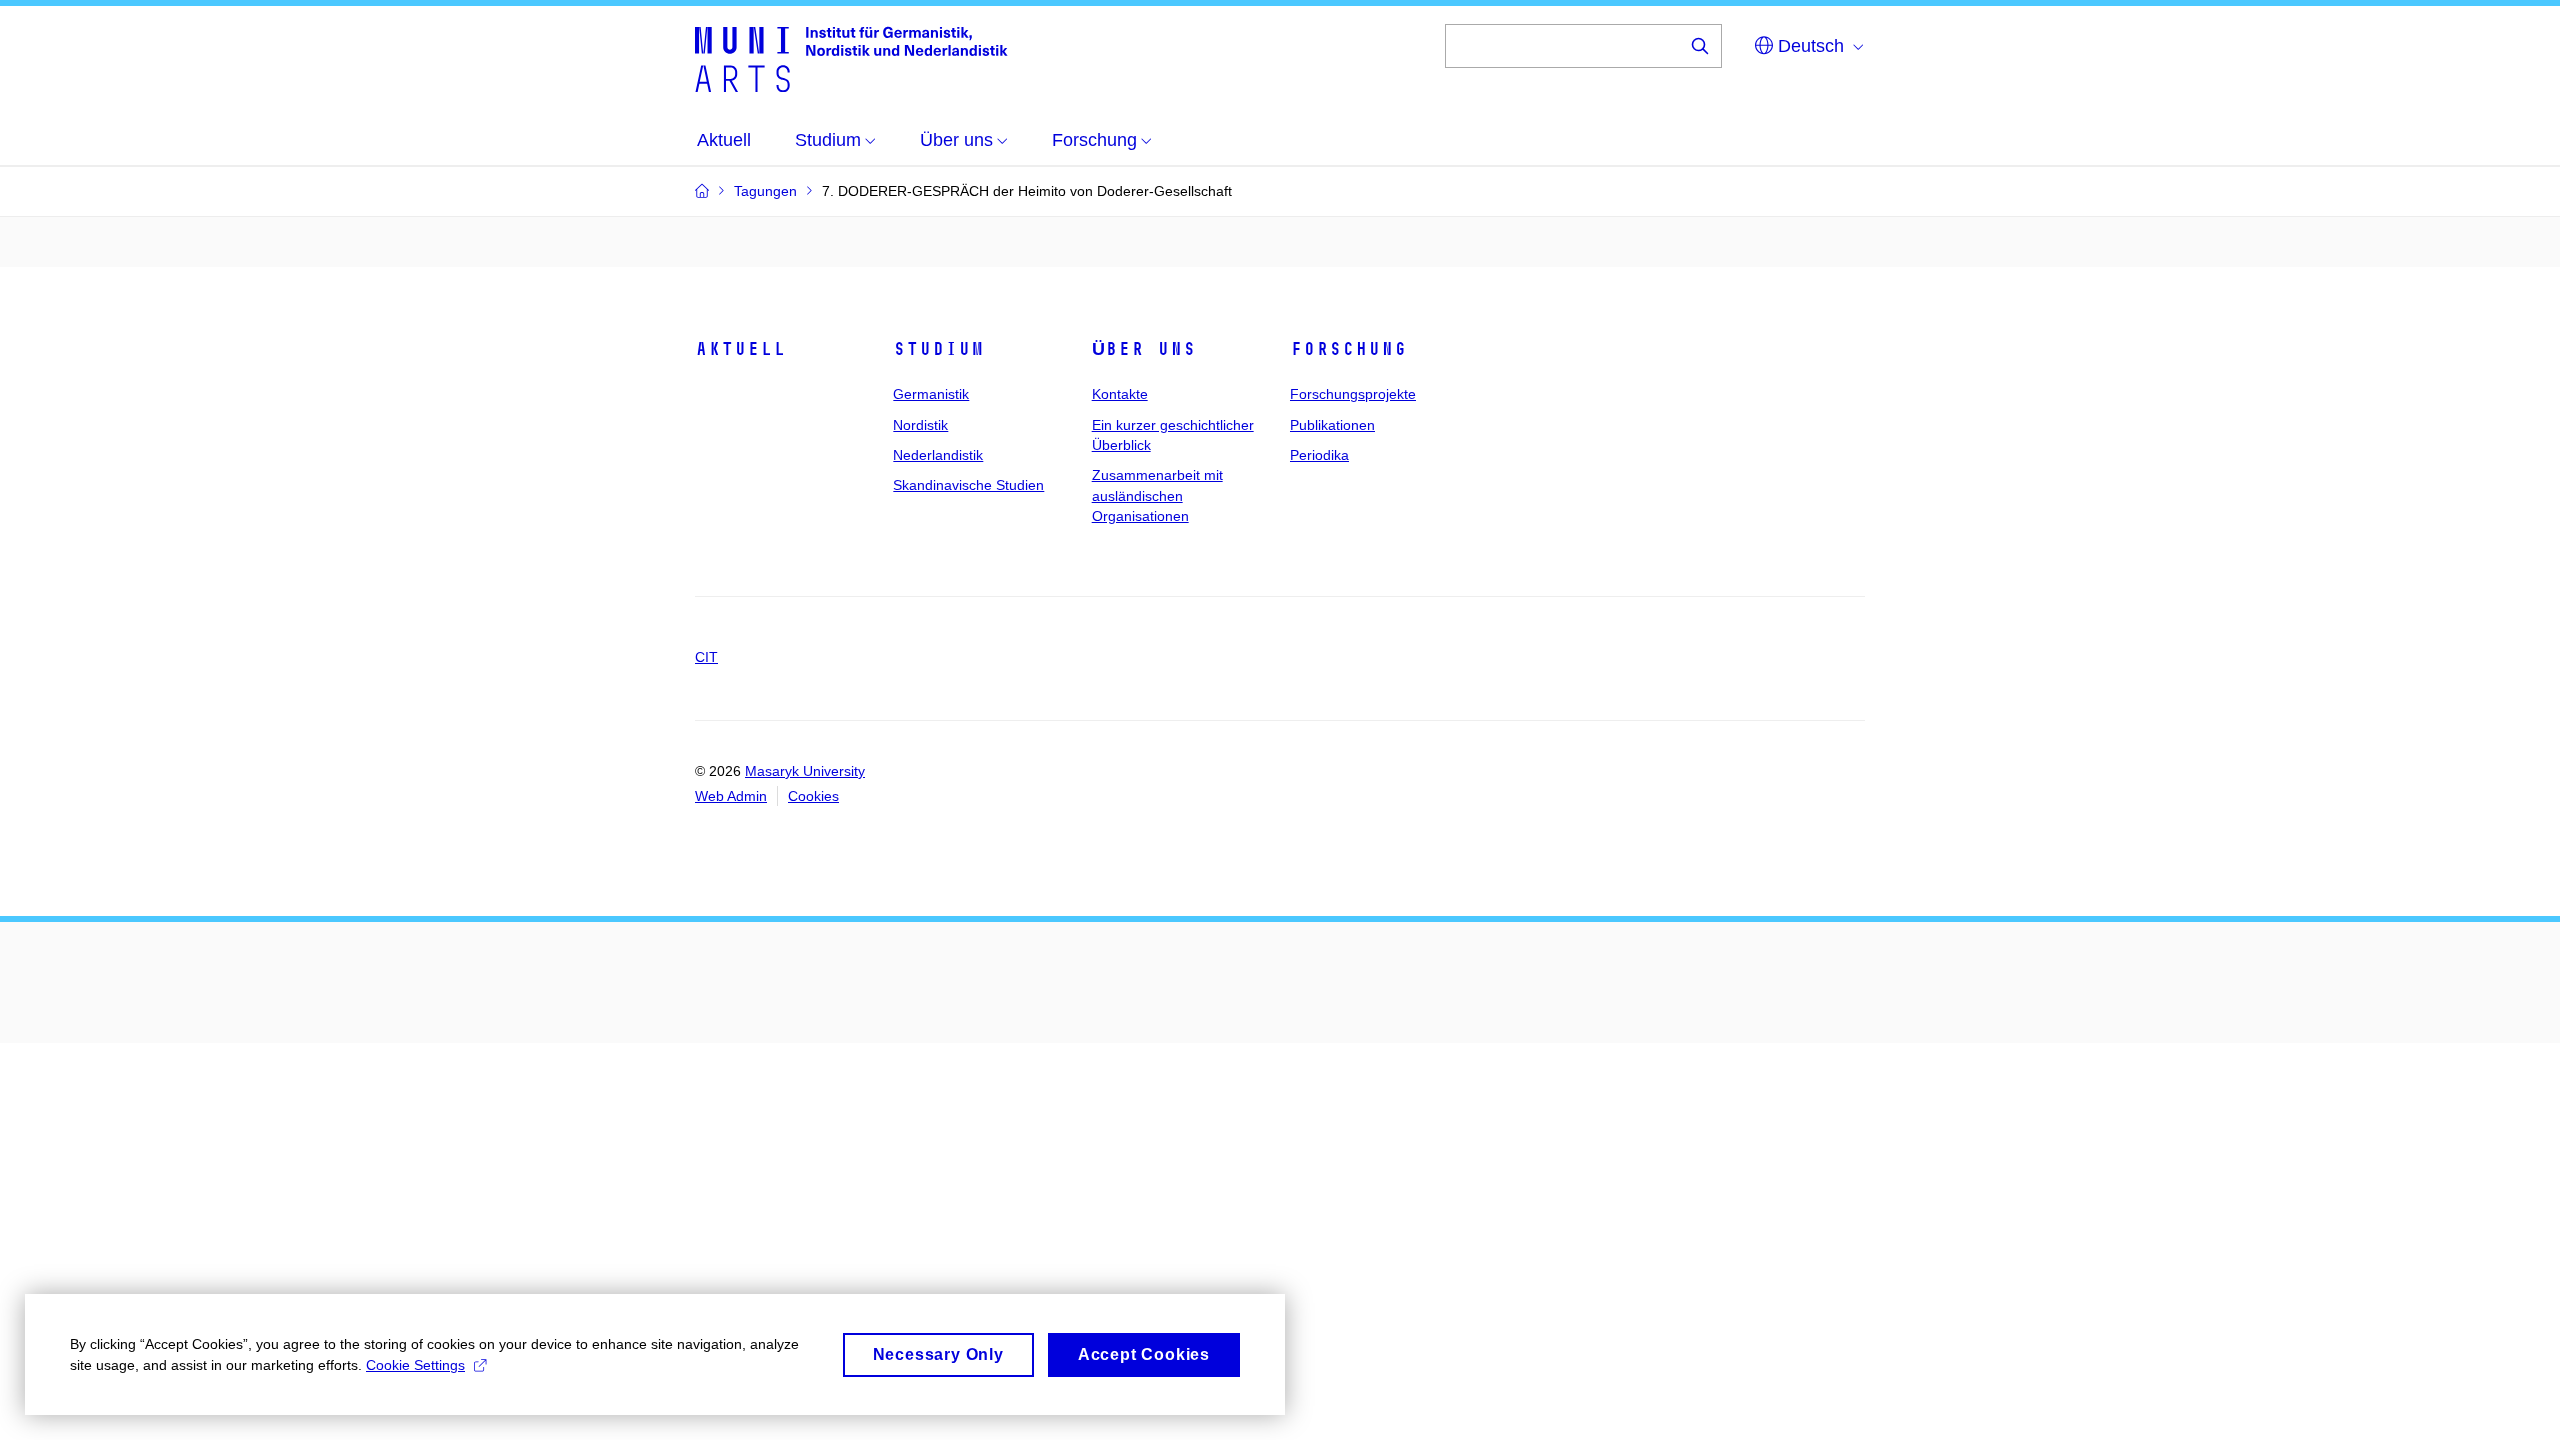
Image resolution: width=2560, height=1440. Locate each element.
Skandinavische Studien (968, 485)
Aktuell (740, 349)
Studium (938, 349)
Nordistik (920, 425)
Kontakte (1120, 394)
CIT (706, 657)
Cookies (813, 796)
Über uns (1144, 349)
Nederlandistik (938, 455)
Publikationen (1332, 425)
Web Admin (731, 796)
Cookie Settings (415, 1365)
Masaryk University (805, 771)
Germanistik (931, 394)
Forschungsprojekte (1353, 394)
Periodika (1319, 455)
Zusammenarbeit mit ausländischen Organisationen (1157, 495)
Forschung (1348, 349)
